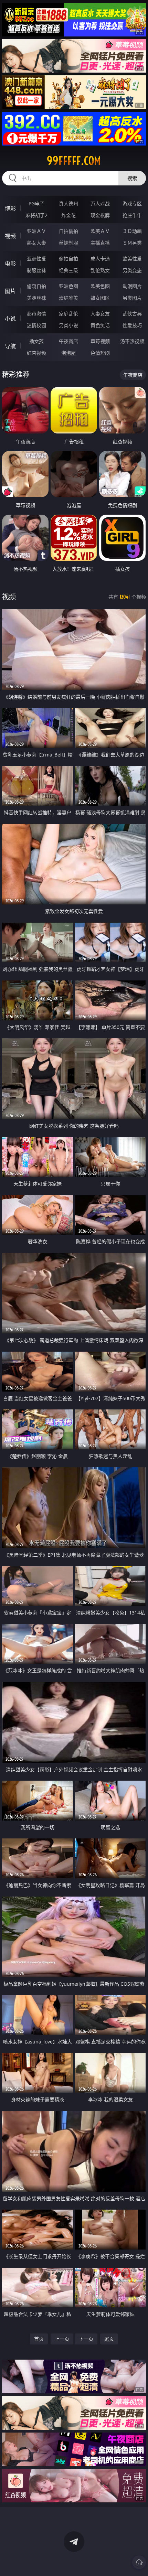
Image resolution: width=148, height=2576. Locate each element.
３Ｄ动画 (132, 231)
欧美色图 (100, 286)
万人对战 (100, 203)
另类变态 (132, 270)
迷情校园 (36, 325)
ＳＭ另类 (132, 243)
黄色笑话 (100, 325)
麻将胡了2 (36, 215)
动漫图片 (132, 286)
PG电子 (36, 203)
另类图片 (132, 298)
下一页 (86, 2339)
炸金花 (68, 215)
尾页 (109, 2339)
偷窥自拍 (36, 286)
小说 (10, 319)
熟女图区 (100, 298)
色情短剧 (100, 353)
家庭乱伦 (68, 314)
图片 (10, 291)
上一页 (62, 2339)
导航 (10, 346)
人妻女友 (100, 314)
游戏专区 (132, 203)
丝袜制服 (68, 243)
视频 (10, 236)
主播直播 (100, 243)
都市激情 (36, 314)
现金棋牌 (100, 215)
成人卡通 (100, 259)
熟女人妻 (36, 243)
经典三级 (68, 270)
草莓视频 (100, 341)
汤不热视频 (132, 341)
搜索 (132, 178)
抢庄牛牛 (132, 215)
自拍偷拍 (68, 231)
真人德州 (68, 203)
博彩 (10, 208)
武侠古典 (132, 314)
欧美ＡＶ (100, 231)
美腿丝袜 (36, 298)
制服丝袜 (36, 270)
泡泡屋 (68, 353)
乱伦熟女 (100, 270)
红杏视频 (36, 353)
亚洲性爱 (36, 259)
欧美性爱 (132, 259)
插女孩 (36, 341)
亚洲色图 (68, 286)
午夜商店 (68, 341)
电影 (10, 264)
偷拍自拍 (68, 259)
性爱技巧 (132, 325)
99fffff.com (74, 161)
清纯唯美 (68, 298)
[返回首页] (139, 2562)
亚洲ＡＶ (36, 231)
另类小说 (68, 325)
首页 (39, 2339)
